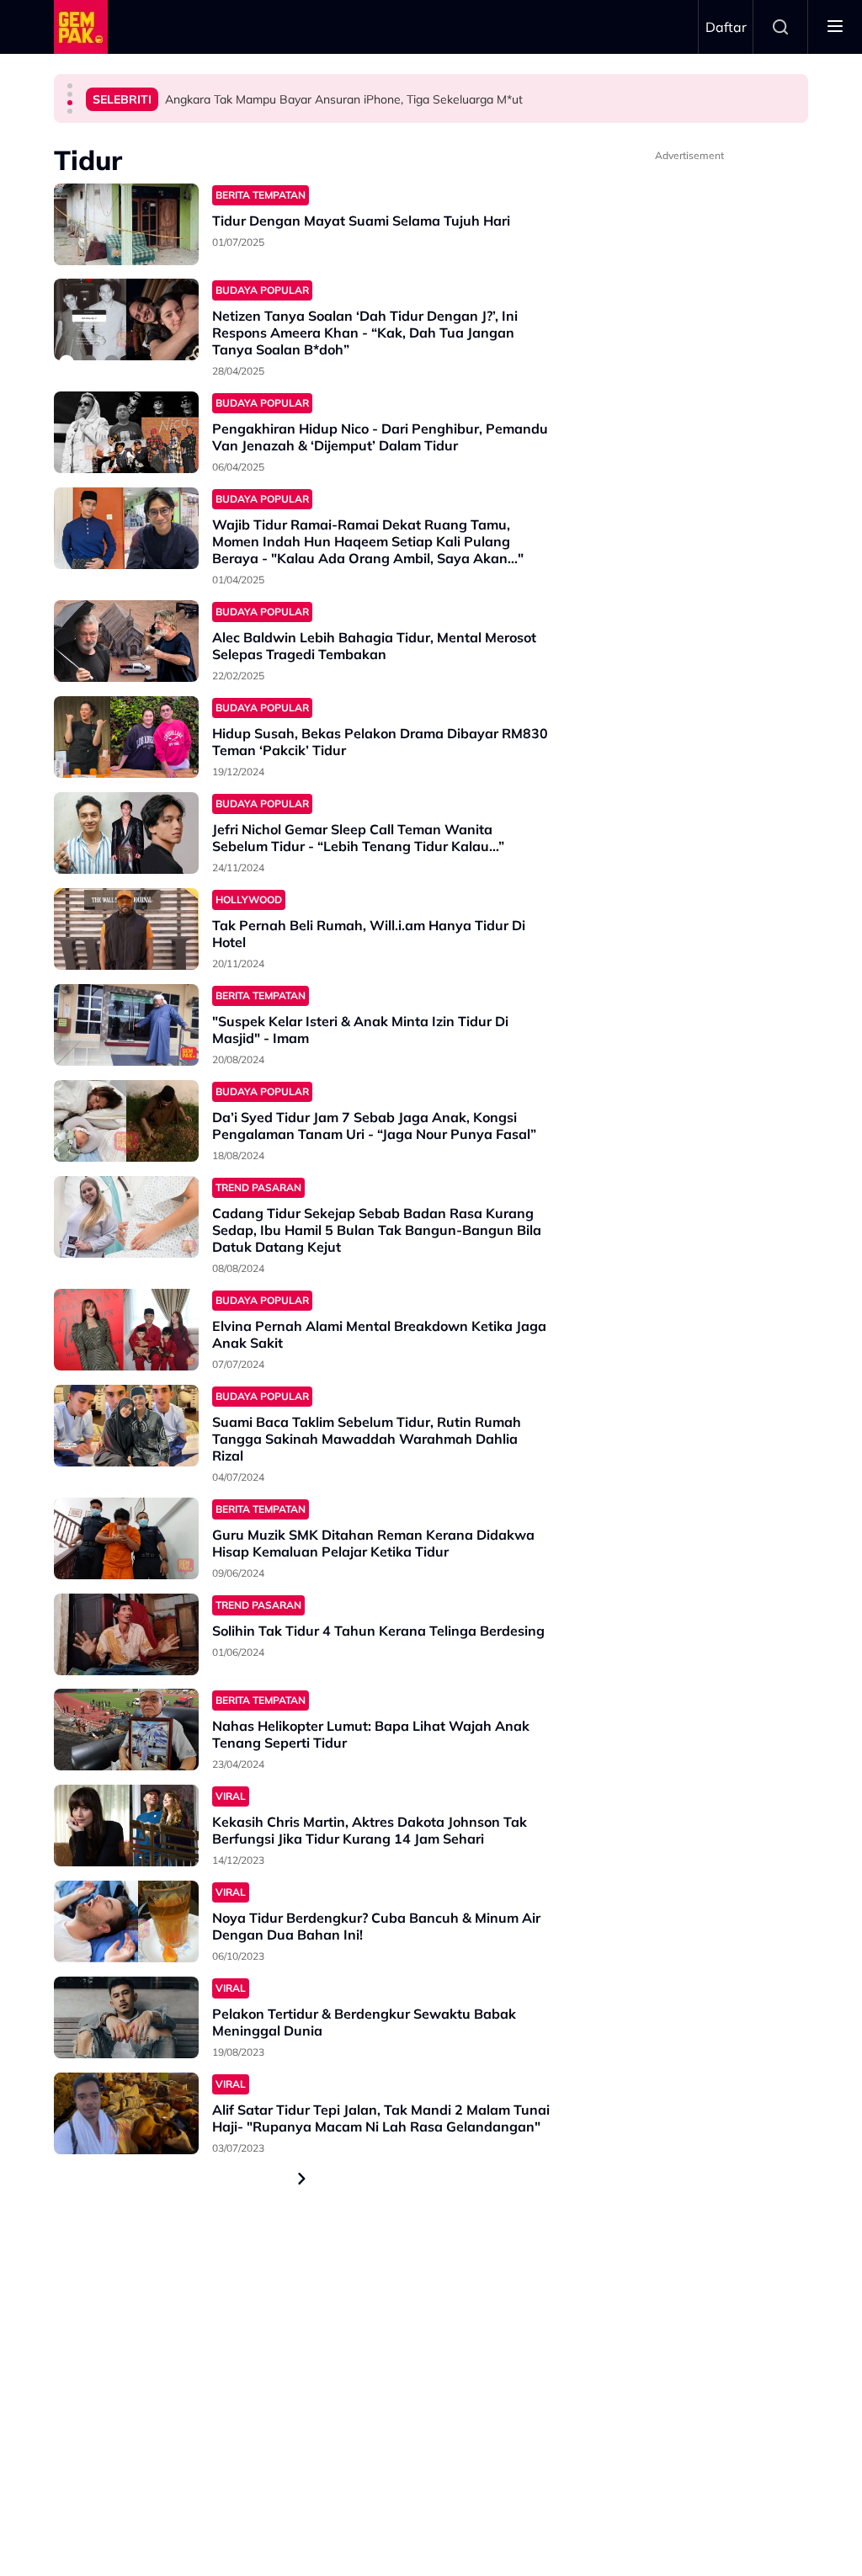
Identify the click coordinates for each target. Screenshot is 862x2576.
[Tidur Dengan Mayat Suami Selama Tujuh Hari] (126, 224)
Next (302, 2179)
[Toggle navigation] (835, 27)
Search (780, 27)
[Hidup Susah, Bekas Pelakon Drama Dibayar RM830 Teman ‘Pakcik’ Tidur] (126, 737)
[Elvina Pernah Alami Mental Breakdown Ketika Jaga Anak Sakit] (126, 1330)
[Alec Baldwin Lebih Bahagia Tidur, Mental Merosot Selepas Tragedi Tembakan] (126, 641)
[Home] (81, 27)
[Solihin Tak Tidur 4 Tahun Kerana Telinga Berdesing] (126, 1634)
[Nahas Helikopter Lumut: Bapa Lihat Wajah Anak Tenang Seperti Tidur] (126, 1730)
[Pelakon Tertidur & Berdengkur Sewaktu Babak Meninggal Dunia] (126, 2017)
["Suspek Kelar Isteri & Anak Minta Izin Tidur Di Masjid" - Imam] (126, 1025)
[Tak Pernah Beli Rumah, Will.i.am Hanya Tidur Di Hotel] (126, 929)
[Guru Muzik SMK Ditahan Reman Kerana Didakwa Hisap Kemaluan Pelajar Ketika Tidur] (126, 1538)
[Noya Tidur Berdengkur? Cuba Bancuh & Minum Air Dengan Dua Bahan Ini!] (126, 1921)
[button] (70, 86)
